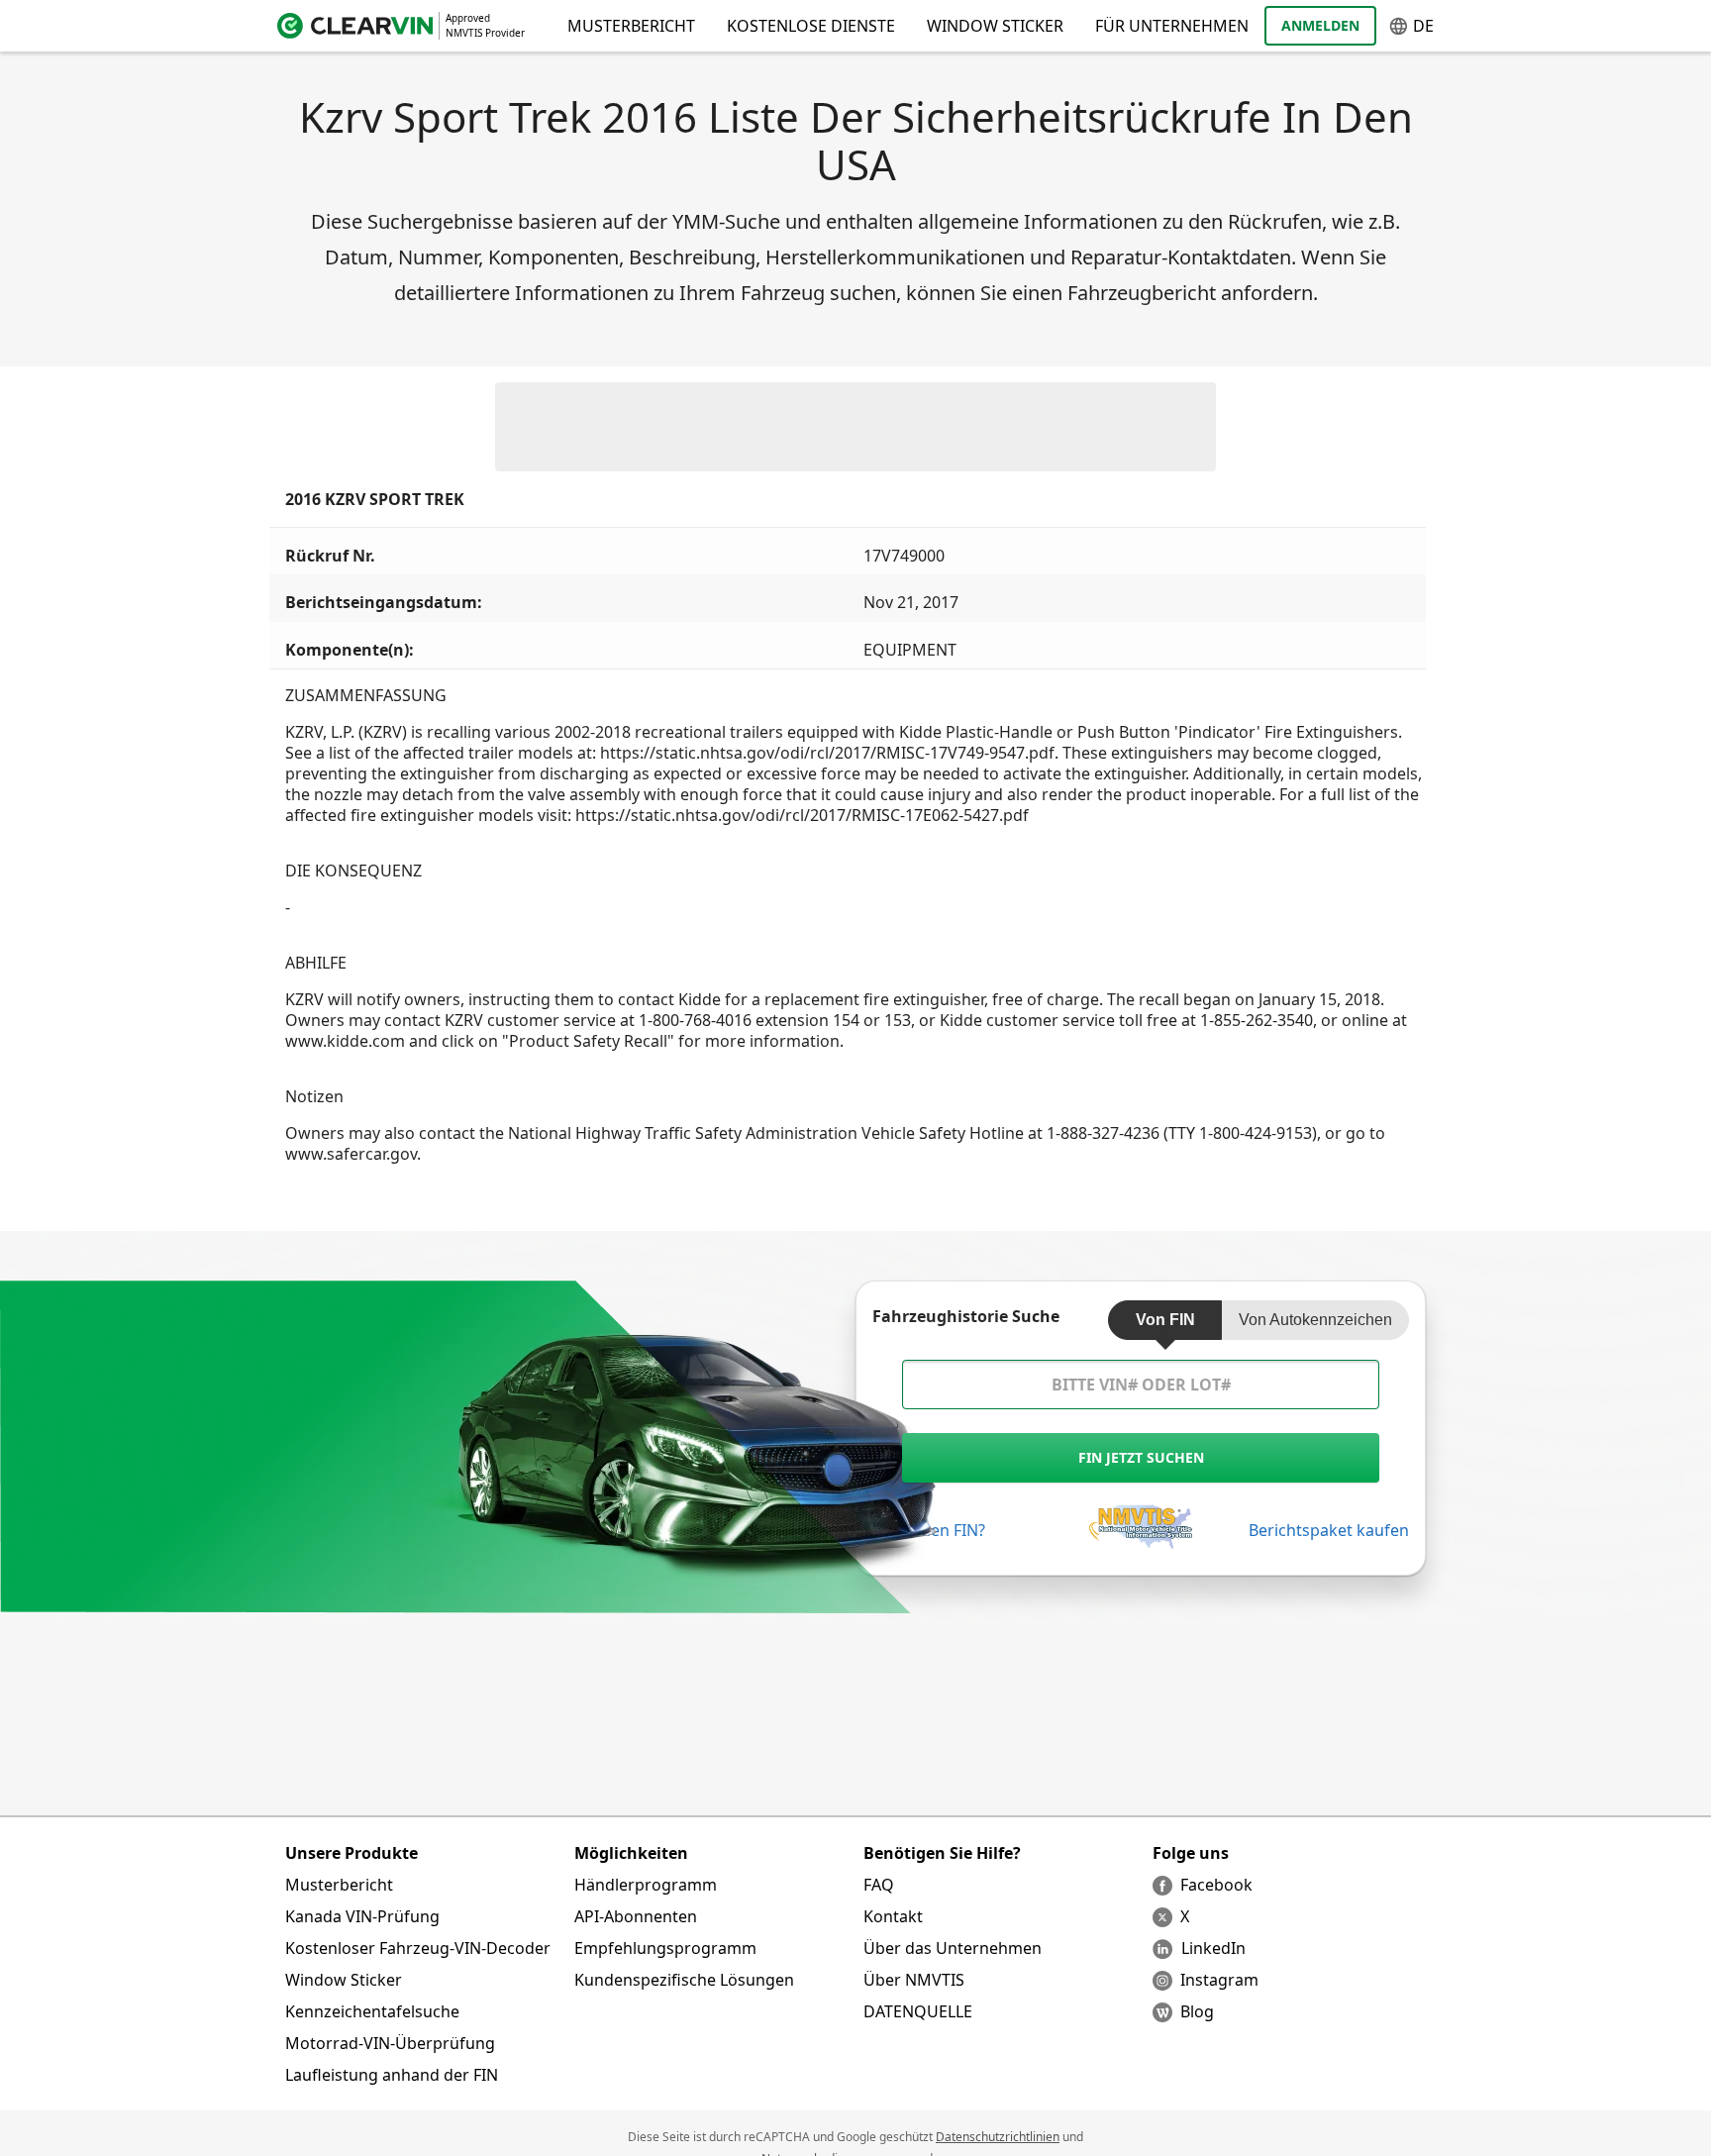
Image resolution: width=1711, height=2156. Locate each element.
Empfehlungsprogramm (665, 1948)
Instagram (1219, 1980)
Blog (1197, 2011)
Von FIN (1165, 1320)
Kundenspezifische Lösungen (684, 1980)
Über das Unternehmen (953, 1948)
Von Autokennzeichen (1315, 1320)
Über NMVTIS (914, 1980)
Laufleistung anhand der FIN (392, 2075)
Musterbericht (339, 1885)
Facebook (1216, 1885)
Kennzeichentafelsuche (372, 2011)
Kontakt (893, 1916)
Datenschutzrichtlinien (998, 2137)
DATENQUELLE (918, 2011)
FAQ (879, 1885)
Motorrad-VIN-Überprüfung (390, 2043)
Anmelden (1320, 25)
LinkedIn (1213, 1948)
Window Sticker (995, 26)
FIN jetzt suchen (1141, 1457)
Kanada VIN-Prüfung (362, 1916)
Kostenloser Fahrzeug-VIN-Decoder (418, 1948)
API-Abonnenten (636, 1916)
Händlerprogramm (646, 1885)
